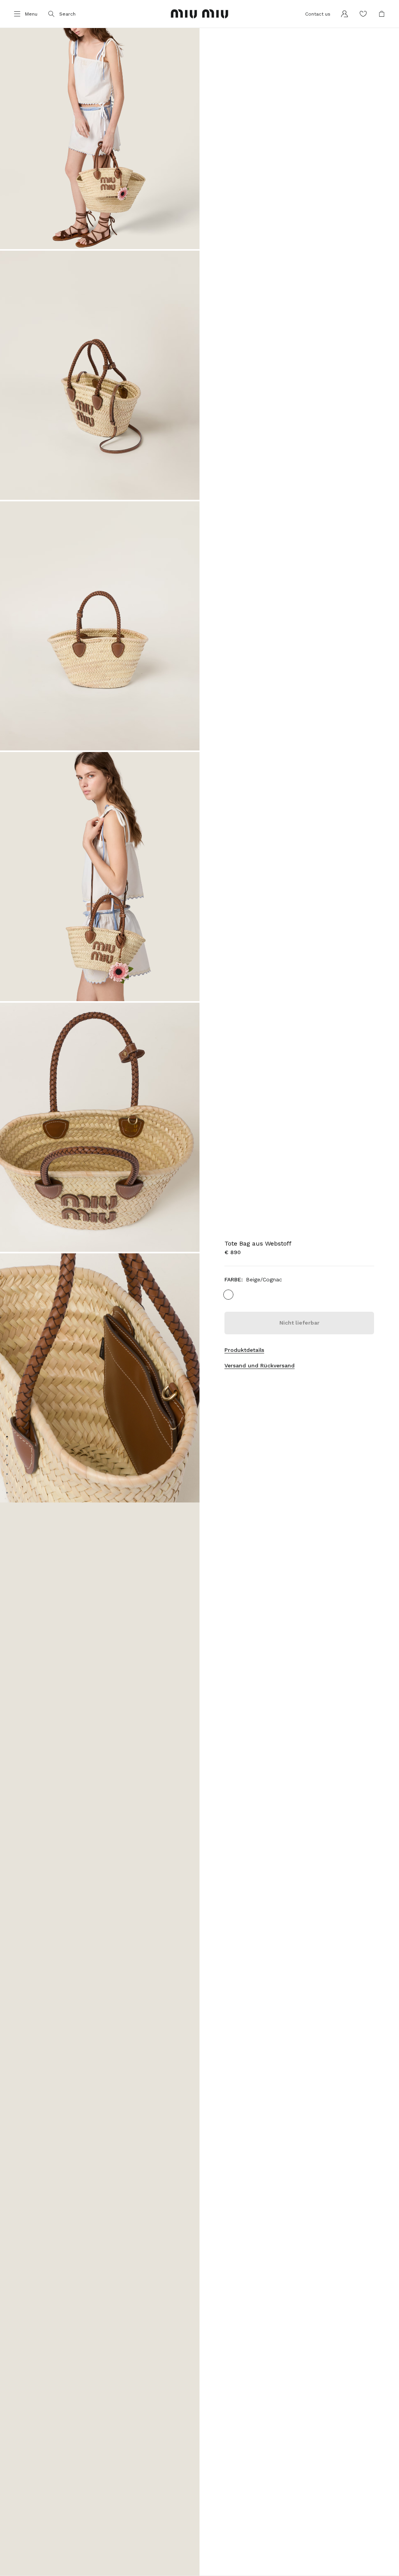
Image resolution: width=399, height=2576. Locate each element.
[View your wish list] (363, 14)
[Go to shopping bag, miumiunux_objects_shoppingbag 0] (382, 14)
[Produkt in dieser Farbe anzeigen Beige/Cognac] (228, 1295)
